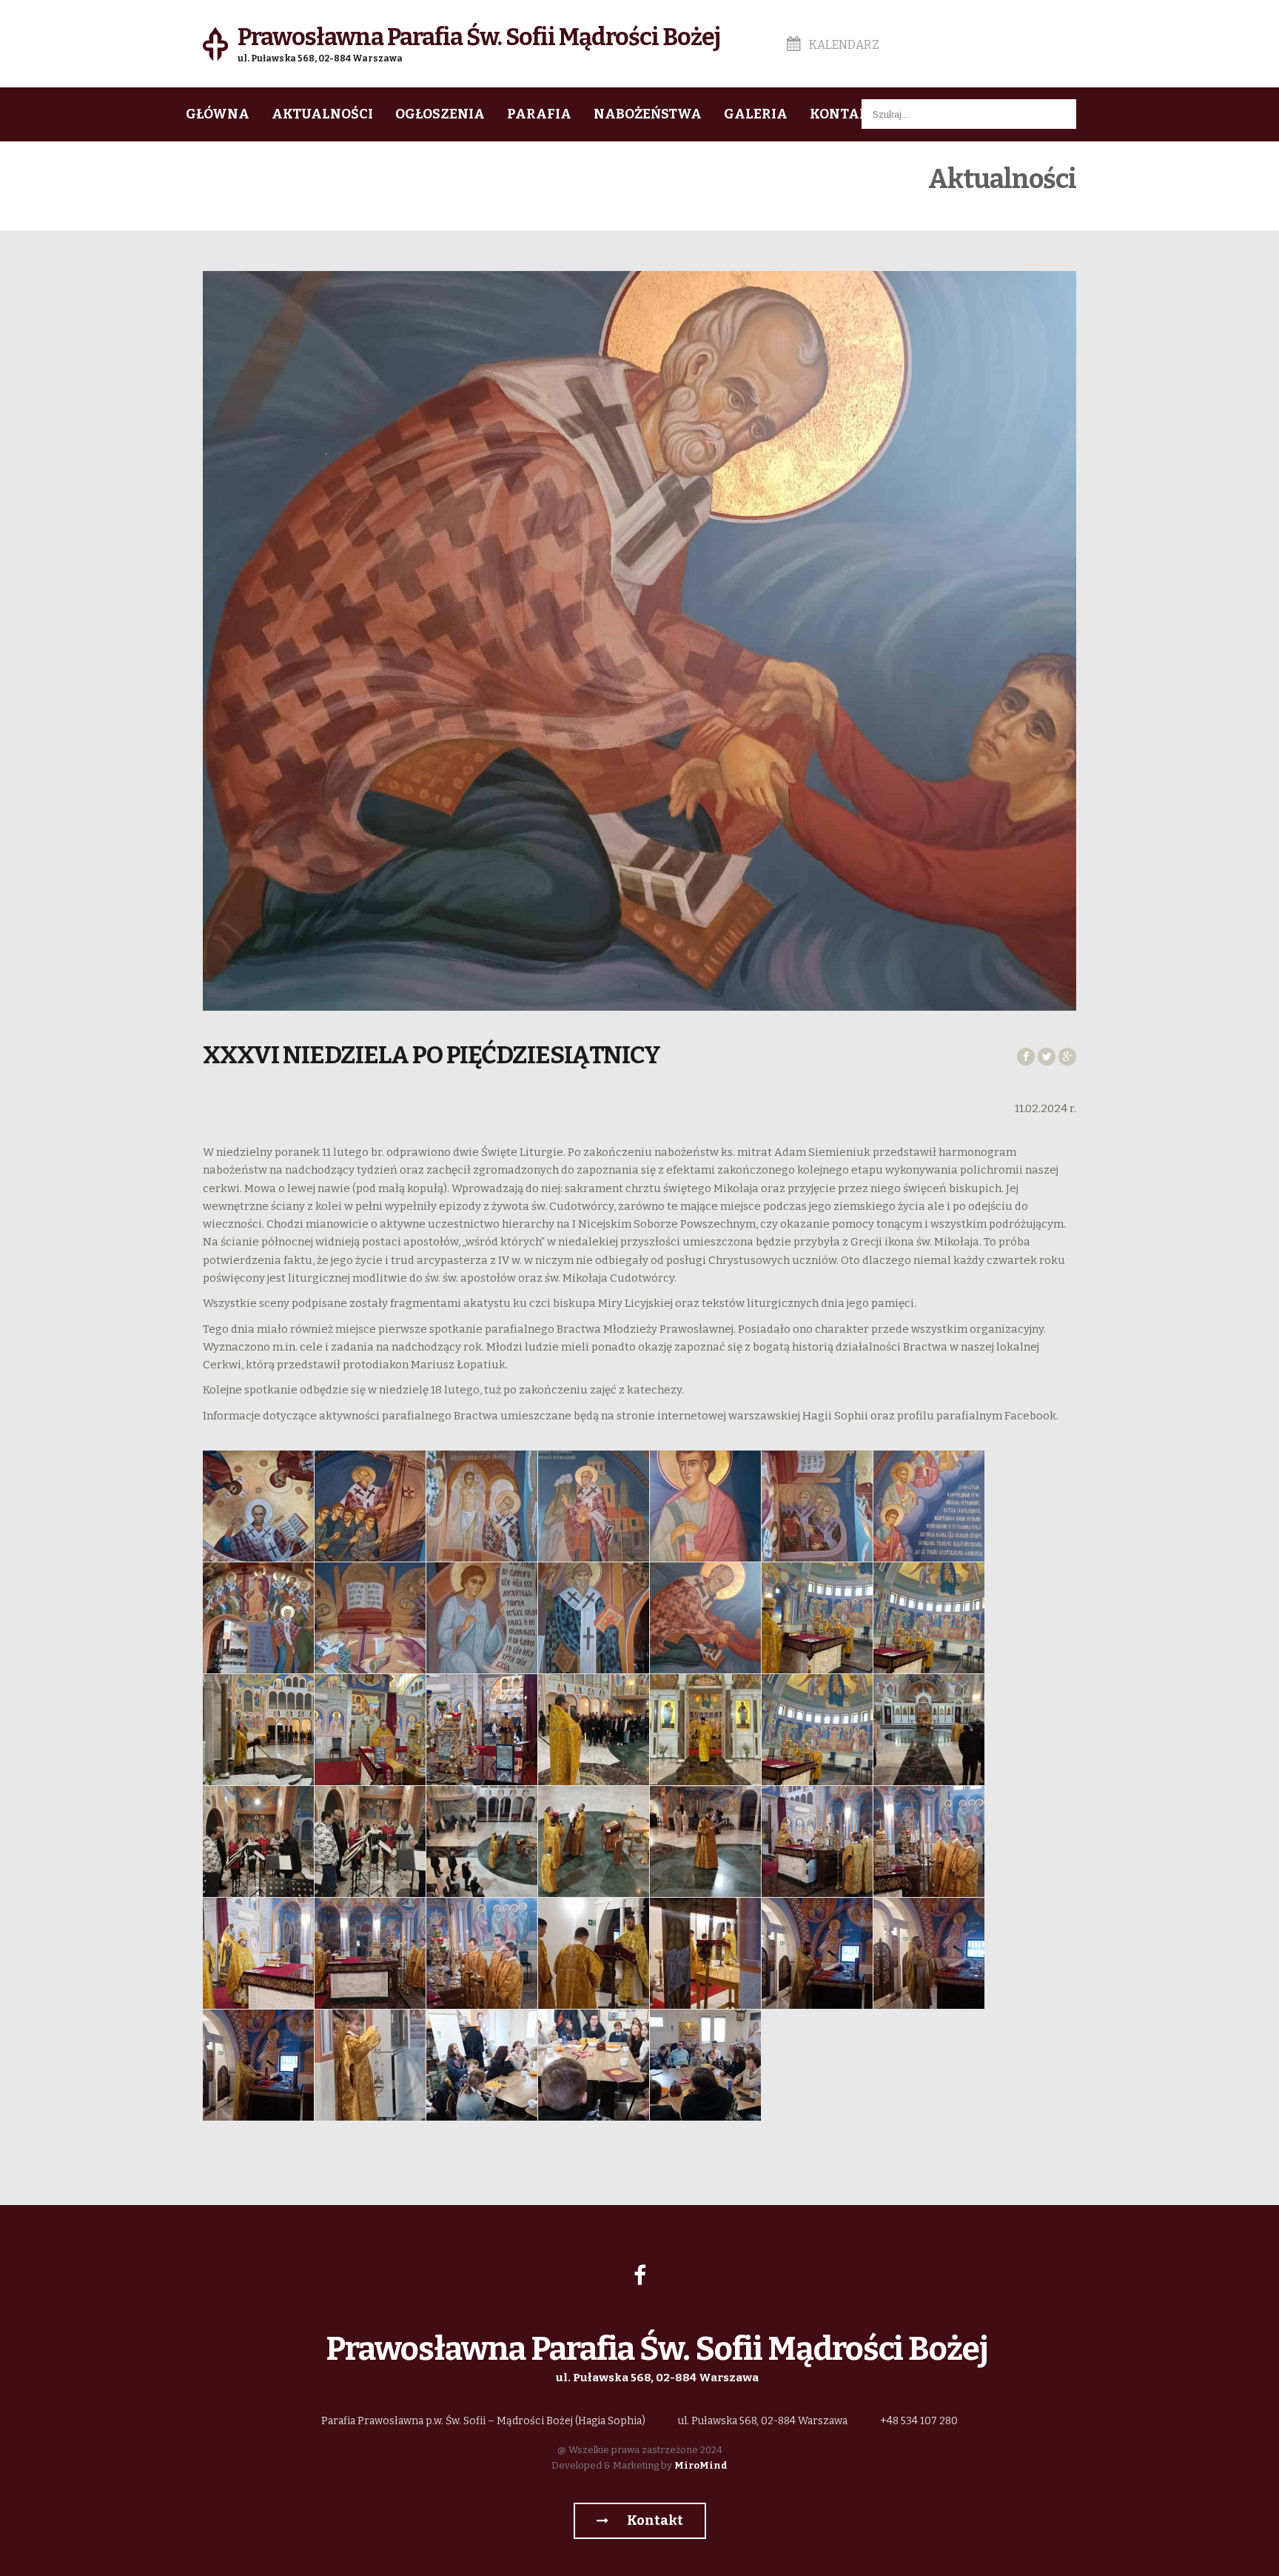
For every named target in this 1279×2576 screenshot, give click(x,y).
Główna (218, 114)
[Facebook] (639, 2275)
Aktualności (322, 114)
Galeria (756, 114)
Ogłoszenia (440, 114)
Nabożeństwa (648, 114)
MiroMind (701, 2465)
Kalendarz (843, 45)
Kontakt (844, 114)
